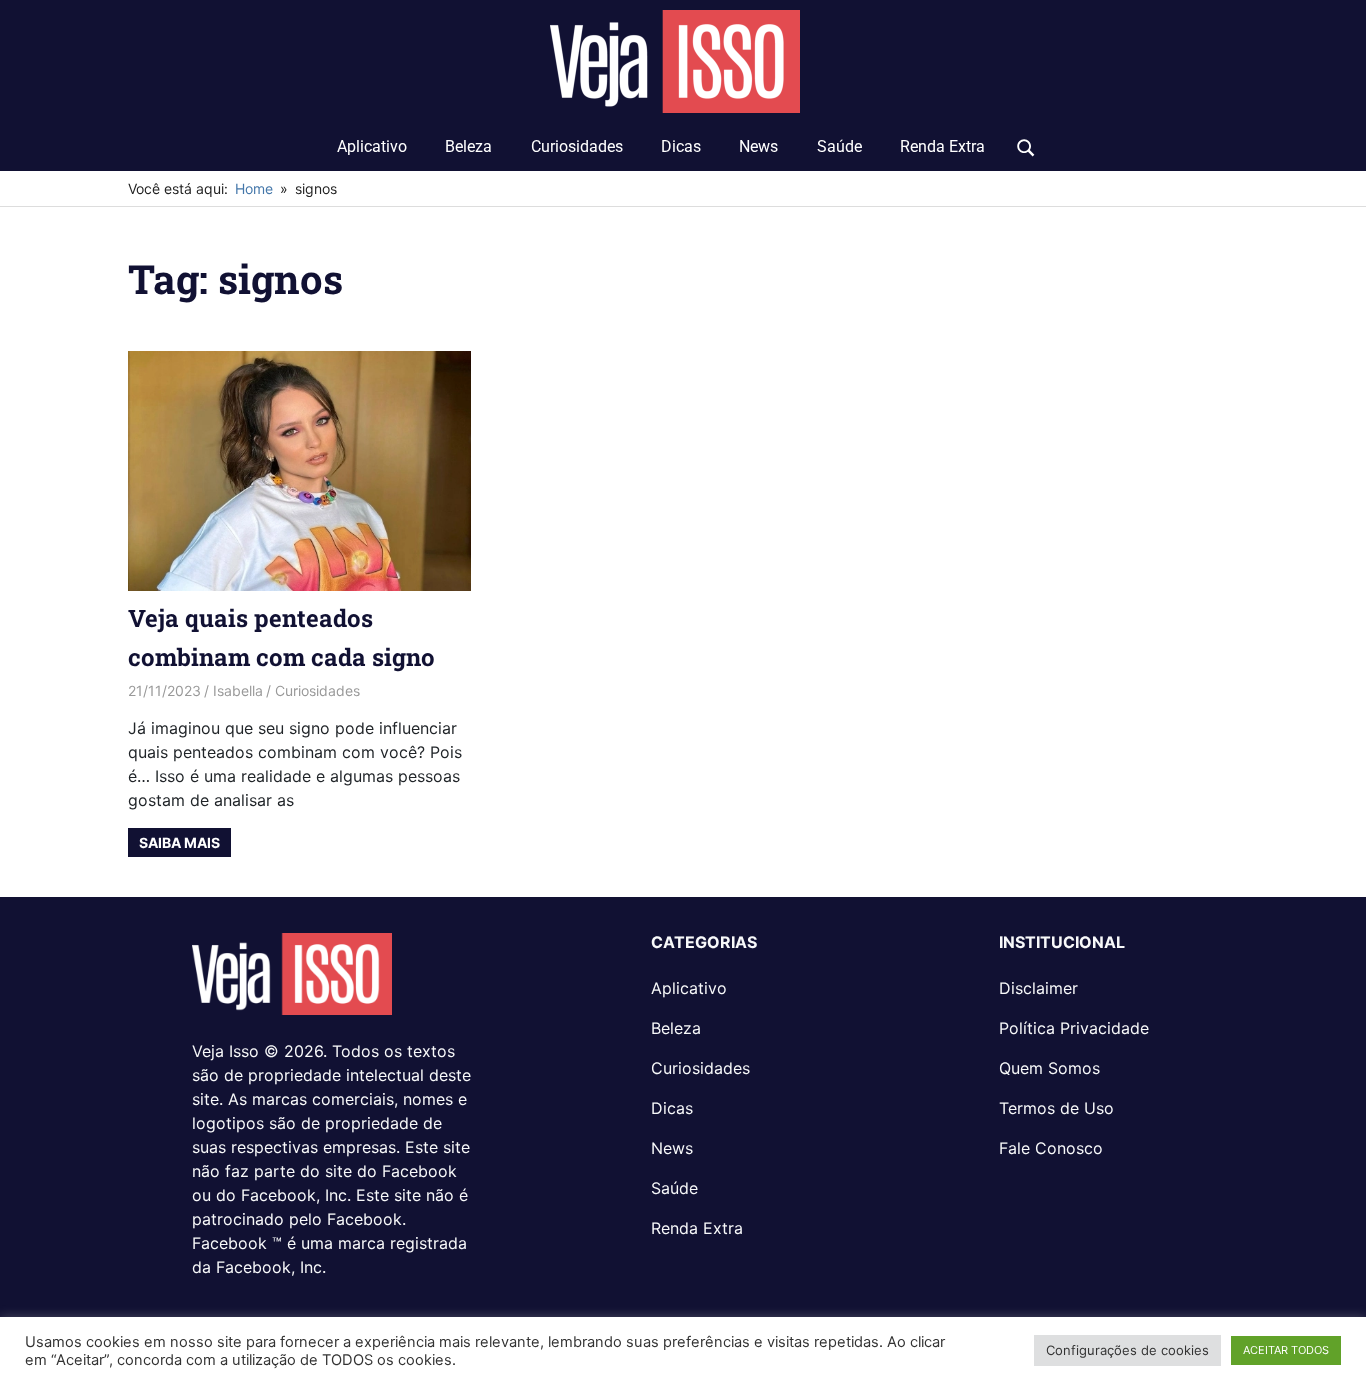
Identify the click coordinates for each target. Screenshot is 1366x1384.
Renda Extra (942, 146)
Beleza (468, 146)
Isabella (238, 690)
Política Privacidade (1074, 1028)
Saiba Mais (179, 842)
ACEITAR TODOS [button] (1286, 1350)
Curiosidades (577, 146)
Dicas (681, 146)
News (758, 146)
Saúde (839, 146)
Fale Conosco (1051, 1148)
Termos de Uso (1056, 1108)
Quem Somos (1049, 1068)
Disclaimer (1038, 988)
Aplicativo (372, 146)
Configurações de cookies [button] (1127, 1350)
